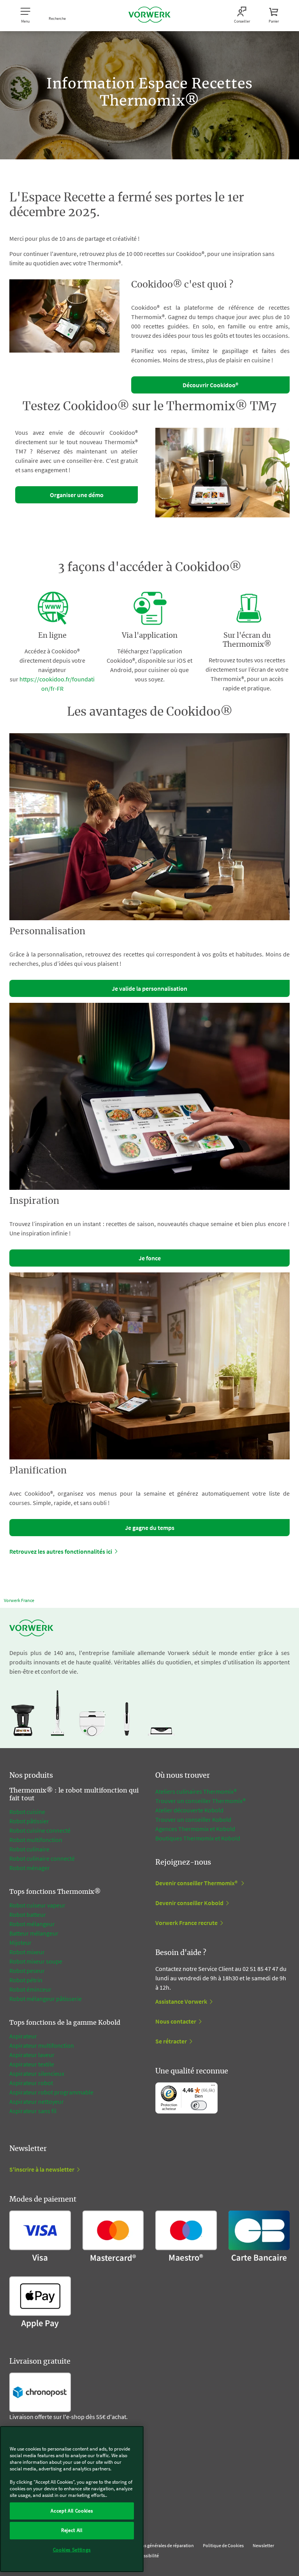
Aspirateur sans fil (33, 2111)
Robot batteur (28, 1914)
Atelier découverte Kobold (189, 1810)
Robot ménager (30, 1868)
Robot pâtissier (29, 1821)
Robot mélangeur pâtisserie (46, 1999)
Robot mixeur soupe (36, 1961)
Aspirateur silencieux (37, 2073)
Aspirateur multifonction (42, 2045)
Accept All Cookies (72, 2511)
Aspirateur (23, 2036)
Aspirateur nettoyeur (37, 2101)
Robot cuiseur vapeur (37, 1905)
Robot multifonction (36, 1840)
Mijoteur (20, 1943)
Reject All (72, 2530)
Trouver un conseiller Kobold (193, 1819)
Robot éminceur (30, 1989)
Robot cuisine (27, 1812)
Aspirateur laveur (32, 2055)
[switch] (199, 2106)
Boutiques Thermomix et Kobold (198, 1838)
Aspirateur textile (32, 2064)
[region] (72, 2499)
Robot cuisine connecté (40, 1830)
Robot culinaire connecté (42, 1858)
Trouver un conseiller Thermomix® (201, 1801)
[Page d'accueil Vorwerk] (149, 16)
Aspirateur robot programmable (51, 2092)
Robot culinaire (29, 1849)
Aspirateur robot (31, 2083)
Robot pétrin (26, 1980)
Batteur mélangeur (34, 1933)
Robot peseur (27, 1971)
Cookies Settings (72, 2550)
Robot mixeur (27, 1952)
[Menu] (213, 2087)
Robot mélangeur (32, 1924)
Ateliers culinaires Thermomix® (196, 1791)
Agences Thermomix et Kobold (195, 1829)
